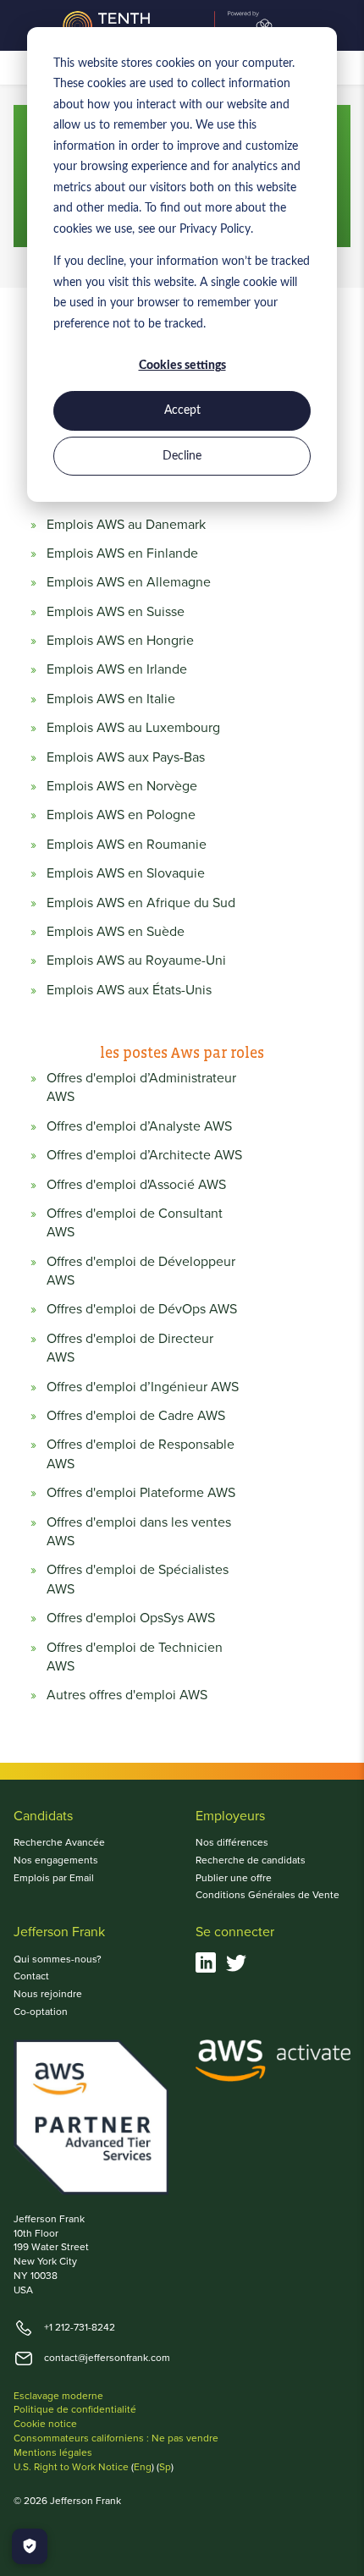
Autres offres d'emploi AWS (127, 1695)
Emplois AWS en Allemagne (129, 582)
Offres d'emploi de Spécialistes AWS (138, 1579)
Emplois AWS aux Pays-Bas (126, 757)
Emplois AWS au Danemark (126, 525)
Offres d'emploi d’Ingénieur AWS (143, 1387)
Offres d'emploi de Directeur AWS (130, 1348)
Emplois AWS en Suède (116, 932)
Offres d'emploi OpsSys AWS (131, 1618)
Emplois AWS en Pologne (121, 815)
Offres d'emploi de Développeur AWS (141, 1271)
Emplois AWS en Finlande (122, 553)
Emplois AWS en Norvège (122, 786)
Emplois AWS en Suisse (116, 612)
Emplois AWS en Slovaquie (126, 873)
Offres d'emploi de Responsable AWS (141, 1454)
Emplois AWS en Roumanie (127, 845)
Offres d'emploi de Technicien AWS (135, 1657)
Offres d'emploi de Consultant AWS (135, 1223)
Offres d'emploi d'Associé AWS (136, 1185)
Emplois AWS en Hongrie (120, 641)
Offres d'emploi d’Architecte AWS (144, 1155)
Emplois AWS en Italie (111, 699)
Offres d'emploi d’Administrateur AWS (141, 1087)
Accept (182, 410)
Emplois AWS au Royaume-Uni (136, 960)
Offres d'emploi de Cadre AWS (136, 1416)
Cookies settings (182, 366)
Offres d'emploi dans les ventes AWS (139, 1532)
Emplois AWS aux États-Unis (129, 990)
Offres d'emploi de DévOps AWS (142, 1309)
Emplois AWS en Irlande (117, 669)
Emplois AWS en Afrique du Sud (141, 903)
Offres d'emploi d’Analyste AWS (139, 1126)
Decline (182, 456)
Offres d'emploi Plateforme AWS (141, 1493)
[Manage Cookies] (30, 2546)
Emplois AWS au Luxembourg (133, 728)
